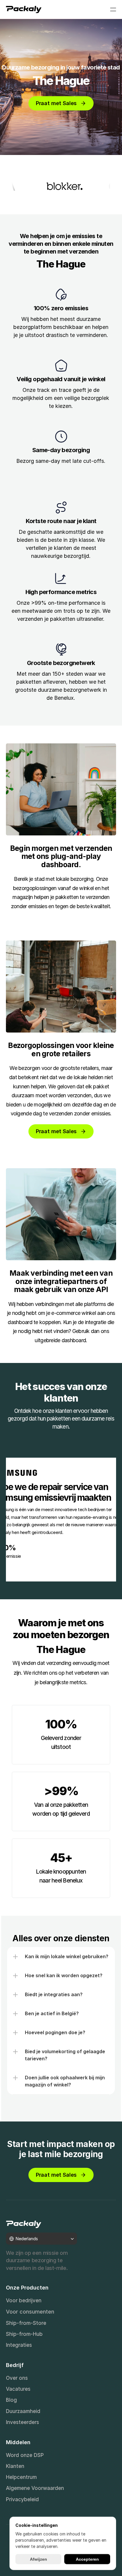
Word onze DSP (25, 2455)
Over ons (17, 2378)
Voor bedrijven (24, 2300)
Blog (11, 2400)
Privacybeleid (22, 2499)
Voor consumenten (30, 2312)
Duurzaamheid (23, 2411)
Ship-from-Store (26, 2323)
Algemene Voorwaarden (35, 2488)
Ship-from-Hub (24, 2334)
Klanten (15, 2466)
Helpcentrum (21, 2477)
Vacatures (18, 2389)
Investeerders (23, 2422)
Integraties (19, 2345)
